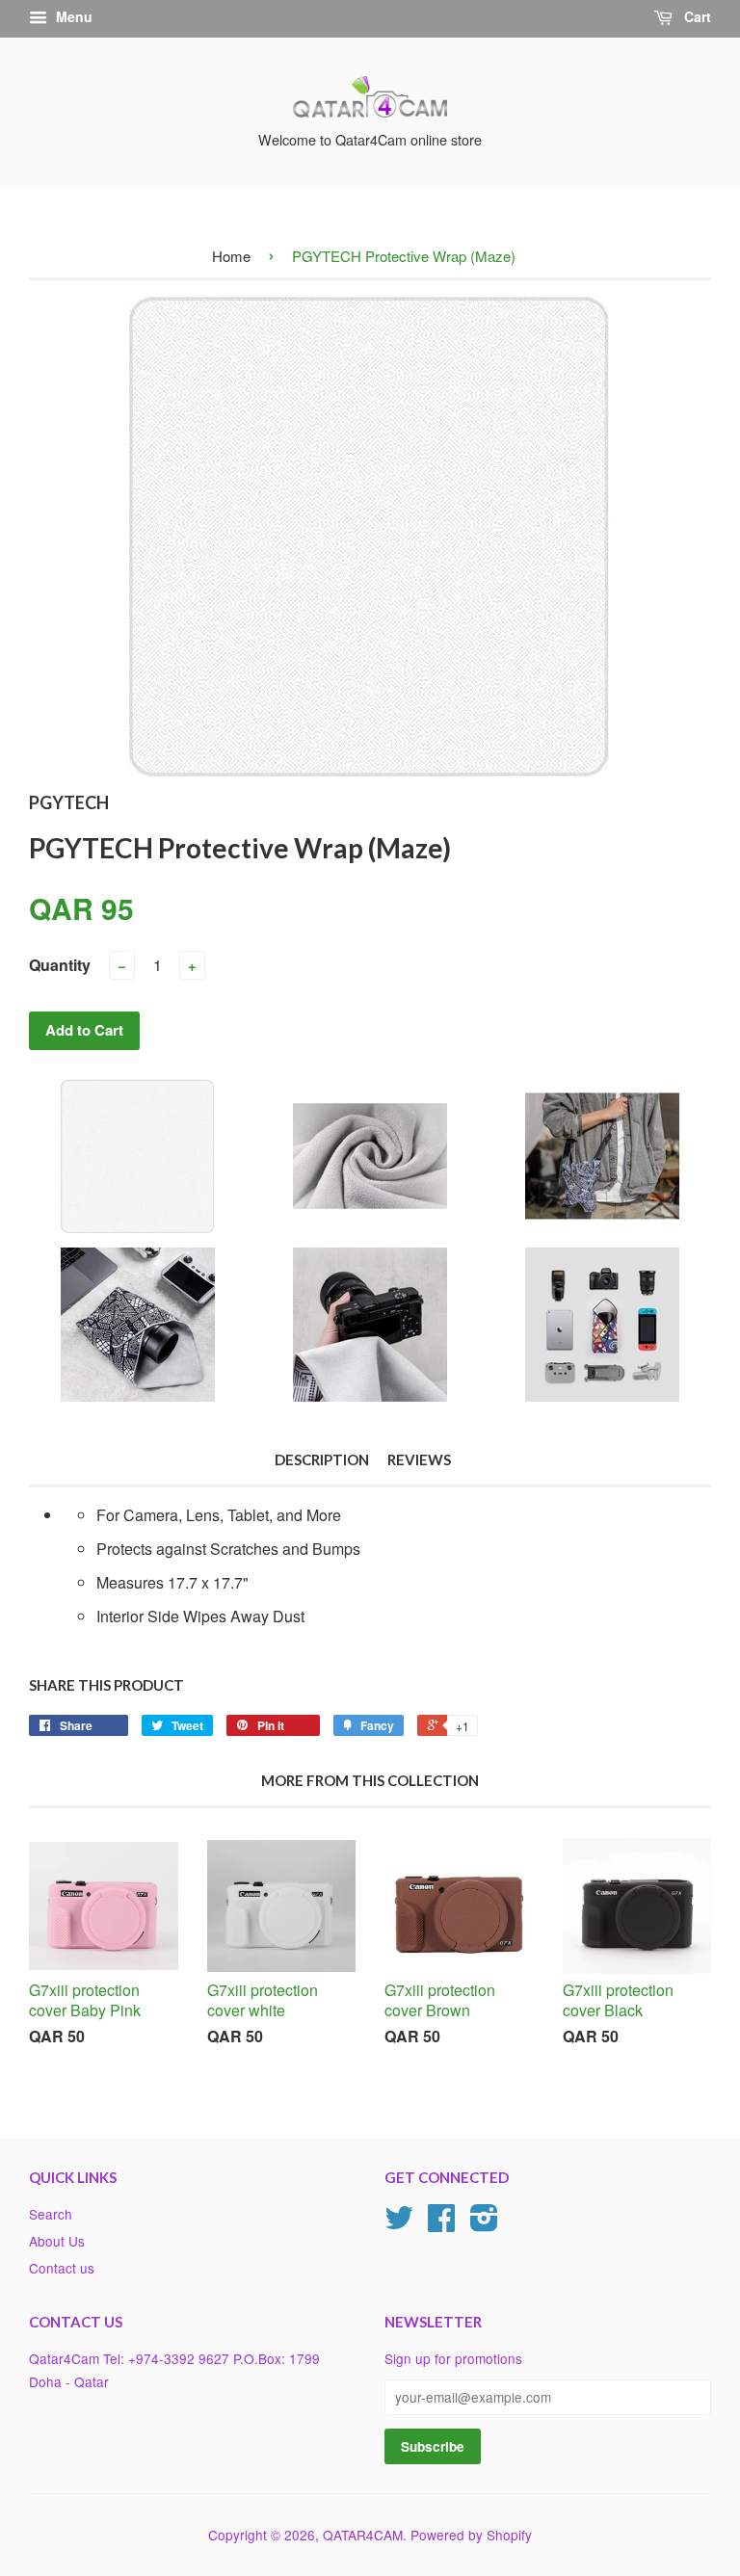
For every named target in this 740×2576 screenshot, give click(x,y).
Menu (72, 16)
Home (231, 256)
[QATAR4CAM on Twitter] (399, 2223)
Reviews (419, 1459)
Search (51, 2214)
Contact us (62, 2268)
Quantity (60, 965)
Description (322, 1459)
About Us (57, 2241)
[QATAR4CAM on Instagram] (484, 2223)
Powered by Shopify (471, 2535)
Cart (696, 16)
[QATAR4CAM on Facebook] (441, 2223)
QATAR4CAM (363, 2535)
